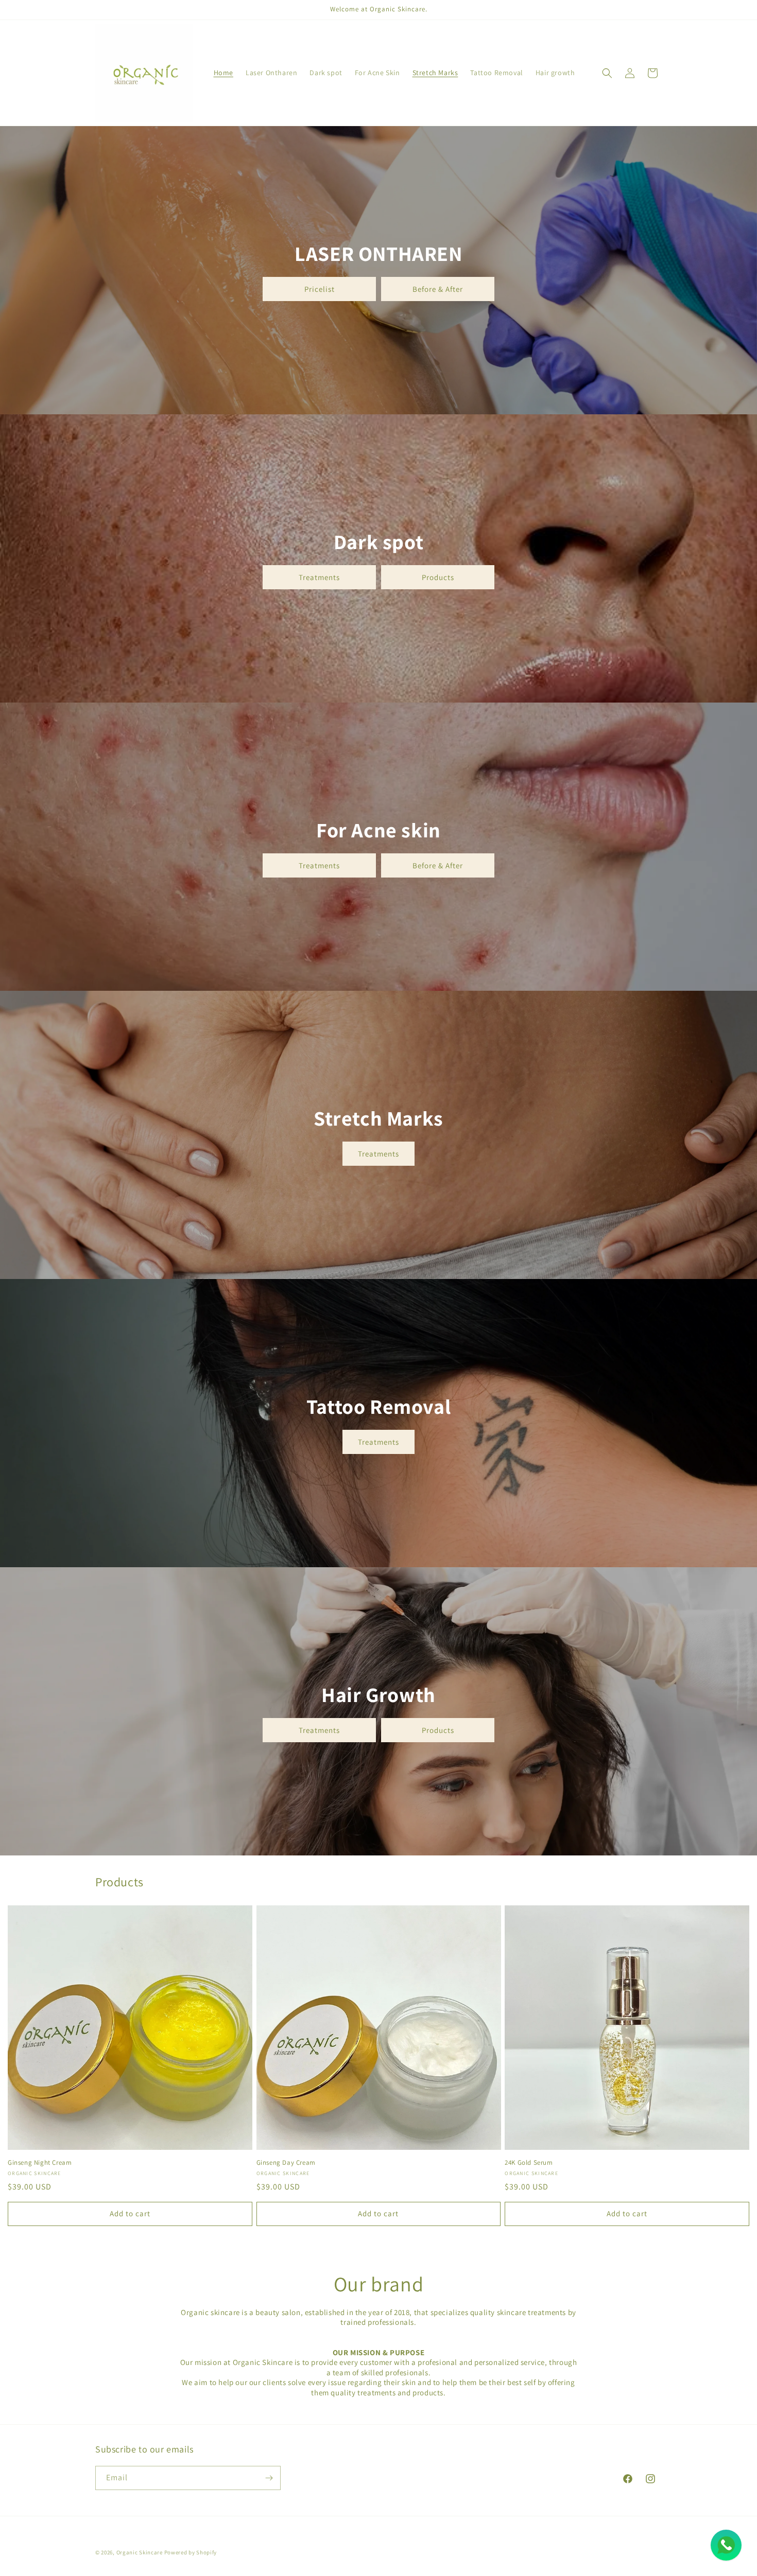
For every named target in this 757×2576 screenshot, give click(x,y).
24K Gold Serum (529, 2163)
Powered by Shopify (191, 2552)
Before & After (438, 288)
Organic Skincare (140, 2552)
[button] (607, 73)
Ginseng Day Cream (286, 2163)
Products (438, 577)
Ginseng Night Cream (40, 2163)
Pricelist (320, 288)
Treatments (319, 577)
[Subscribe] (269, 2478)
